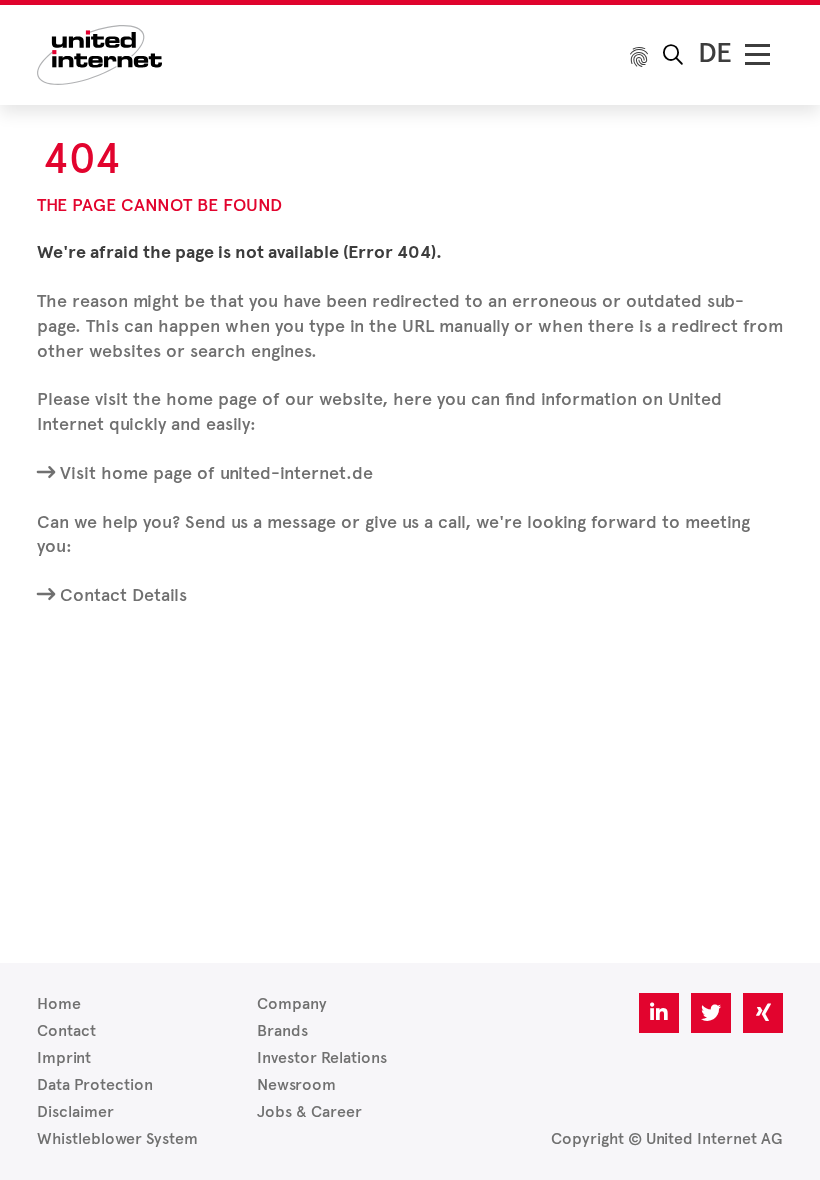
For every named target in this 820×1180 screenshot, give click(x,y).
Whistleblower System (117, 1138)
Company (292, 1003)
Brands (282, 1030)
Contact (66, 1030)
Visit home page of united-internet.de (216, 473)
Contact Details (123, 595)
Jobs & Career (309, 1111)
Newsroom (296, 1084)
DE (715, 52)
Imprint (64, 1057)
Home (59, 1003)
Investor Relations (322, 1057)
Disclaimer (75, 1111)
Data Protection (95, 1084)
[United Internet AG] (99, 53)
